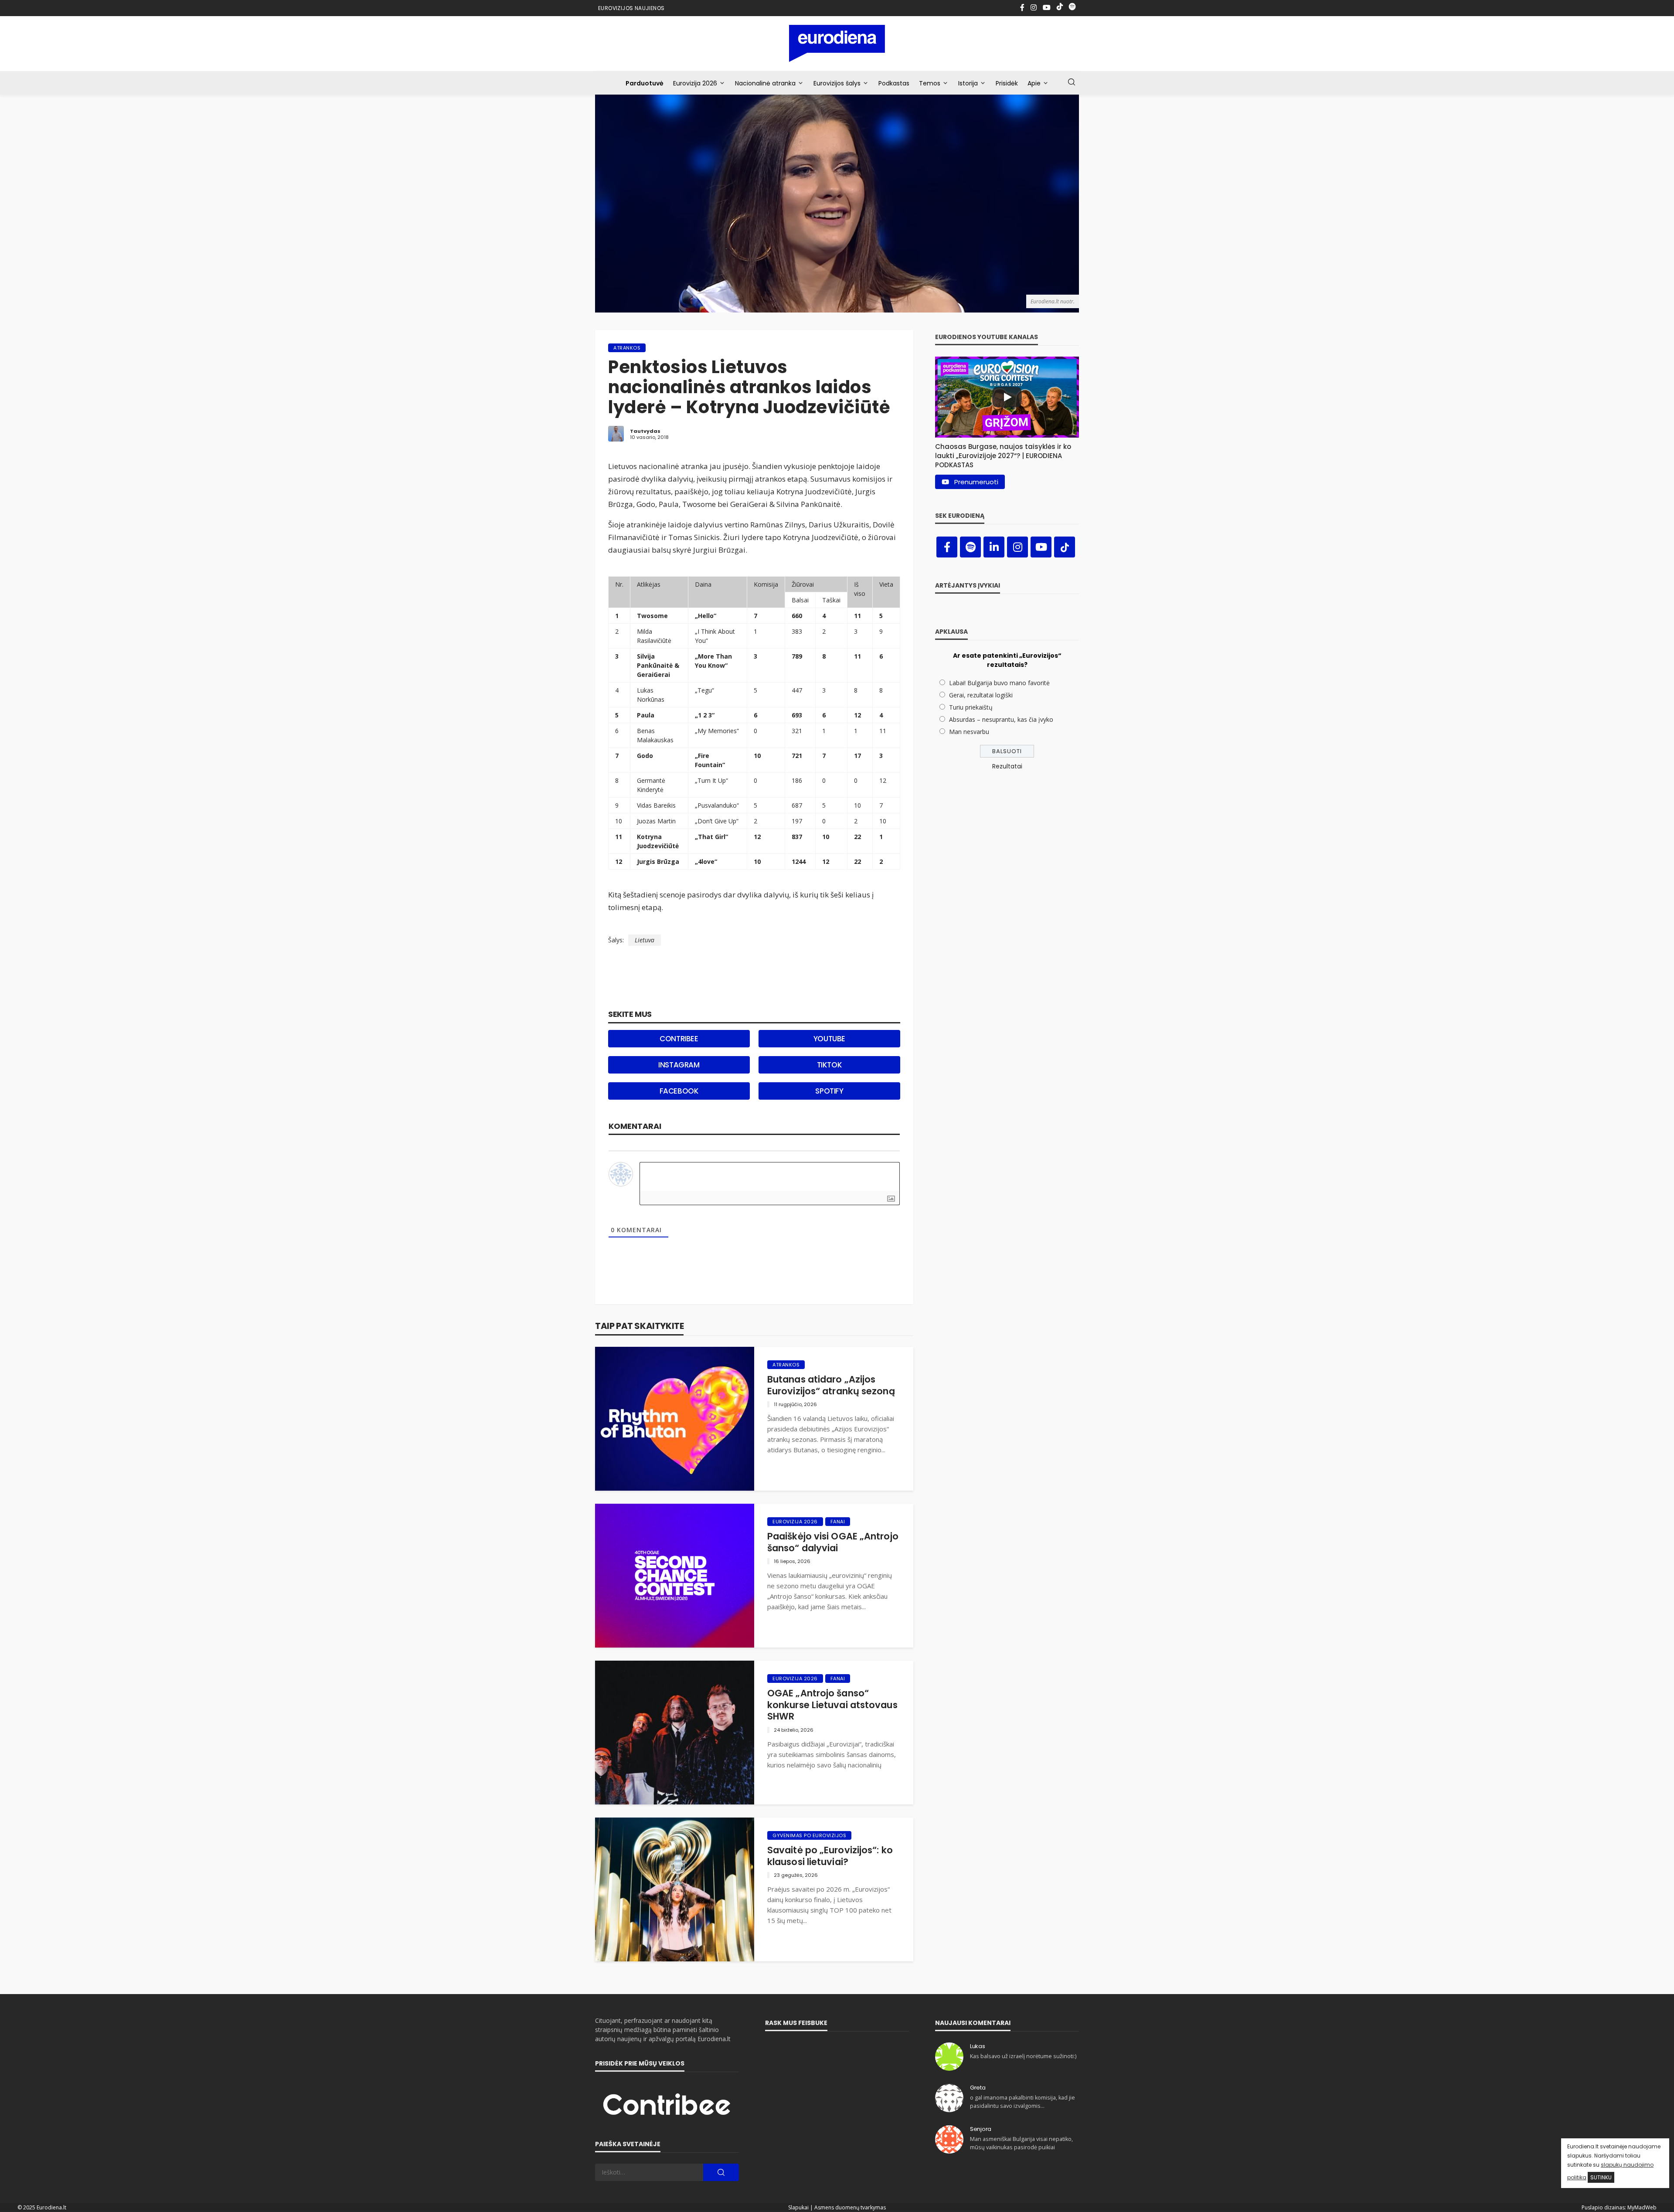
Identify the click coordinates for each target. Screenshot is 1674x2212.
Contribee (679, 1039)
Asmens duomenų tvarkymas (850, 2207)
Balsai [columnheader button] (800, 600)
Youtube (829, 1039)
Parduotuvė (645, 83)
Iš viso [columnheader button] (860, 589)
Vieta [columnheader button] (886, 584)
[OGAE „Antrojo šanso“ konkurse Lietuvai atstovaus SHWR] (675, 1733)
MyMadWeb (1642, 2207)
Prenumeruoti (976, 482)
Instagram (679, 1065)
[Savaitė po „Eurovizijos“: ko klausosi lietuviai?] (675, 1889)
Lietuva (645, 940)
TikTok (830, 1065)
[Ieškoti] (1072, 82)
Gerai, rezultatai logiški (981, 695)
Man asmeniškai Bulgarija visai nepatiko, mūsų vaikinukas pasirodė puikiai (1021, 2143)
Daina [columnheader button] (703, 584)
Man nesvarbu (969, 732)
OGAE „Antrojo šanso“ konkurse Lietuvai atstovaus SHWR (832, 1705)
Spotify (829, 1091)
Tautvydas (645, 431)
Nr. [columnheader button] (619, 584)
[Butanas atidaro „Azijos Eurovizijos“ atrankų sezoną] (675, 1419)
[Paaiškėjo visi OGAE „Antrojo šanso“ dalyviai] (675, 1576)
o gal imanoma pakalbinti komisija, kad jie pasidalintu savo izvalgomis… (1022, 2102)
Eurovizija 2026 (695, 83)
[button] (1007, 454)
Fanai (838, 1522)
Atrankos (627, 348)
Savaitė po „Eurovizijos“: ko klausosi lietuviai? (830, 1856)
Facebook (679, 1091)
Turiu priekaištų (971, 707)
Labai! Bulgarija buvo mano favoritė (999, 683)
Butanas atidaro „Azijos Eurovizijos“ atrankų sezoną (831, 1385)
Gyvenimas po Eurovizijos (809, 1835)
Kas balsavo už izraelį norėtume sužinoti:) (1023, 2056)
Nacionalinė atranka (765, 83)
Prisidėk (1007, 83)
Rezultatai (1007, 766)
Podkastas (894, 83)
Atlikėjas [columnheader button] (649, 584)
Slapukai (798, 2207)
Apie (1034, 83)
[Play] (1007, 397)
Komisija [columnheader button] (766, 584)
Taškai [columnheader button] (831, 600)
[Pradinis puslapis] (837, 43)
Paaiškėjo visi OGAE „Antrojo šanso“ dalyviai (833, 1542)
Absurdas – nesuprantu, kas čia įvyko (1001, 719)
